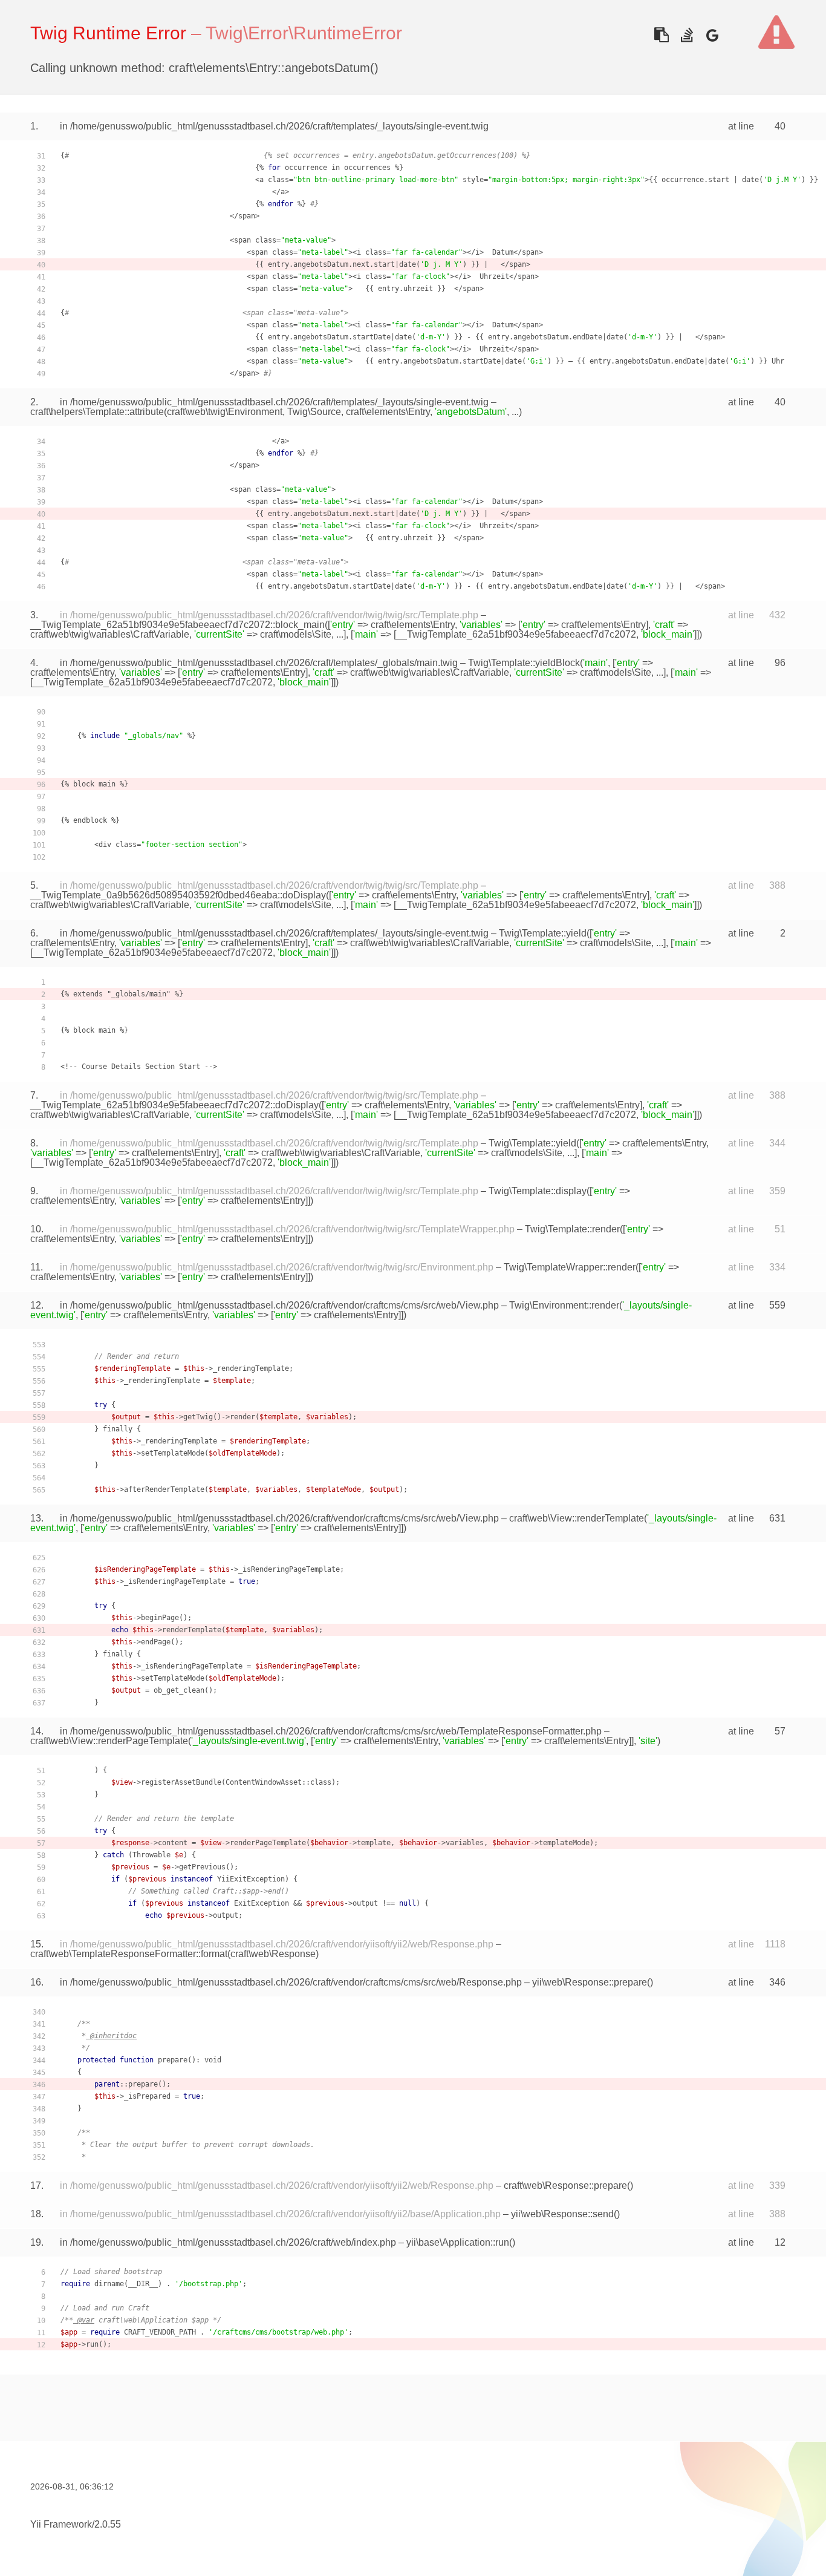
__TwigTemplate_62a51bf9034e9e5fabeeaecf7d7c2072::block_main (177, 625)
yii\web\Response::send (562, 2214)
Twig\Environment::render (564, 1305)
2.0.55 (108, 2524)
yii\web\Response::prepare (590, 1982)
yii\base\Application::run (458, 2242)
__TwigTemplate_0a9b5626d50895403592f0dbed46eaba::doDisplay (178, 895)
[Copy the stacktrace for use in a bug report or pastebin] (661, 35)
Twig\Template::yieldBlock (524, 663)
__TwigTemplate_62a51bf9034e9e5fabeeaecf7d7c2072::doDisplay (174, 1105)
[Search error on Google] (712, 35)
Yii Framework (61, 2524)
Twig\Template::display (538, 1191)
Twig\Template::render (572, 1229)
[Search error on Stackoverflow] (687, 35)
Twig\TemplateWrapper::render (570, 1267)
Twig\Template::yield (543, 933)
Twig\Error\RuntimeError (304, 33)
